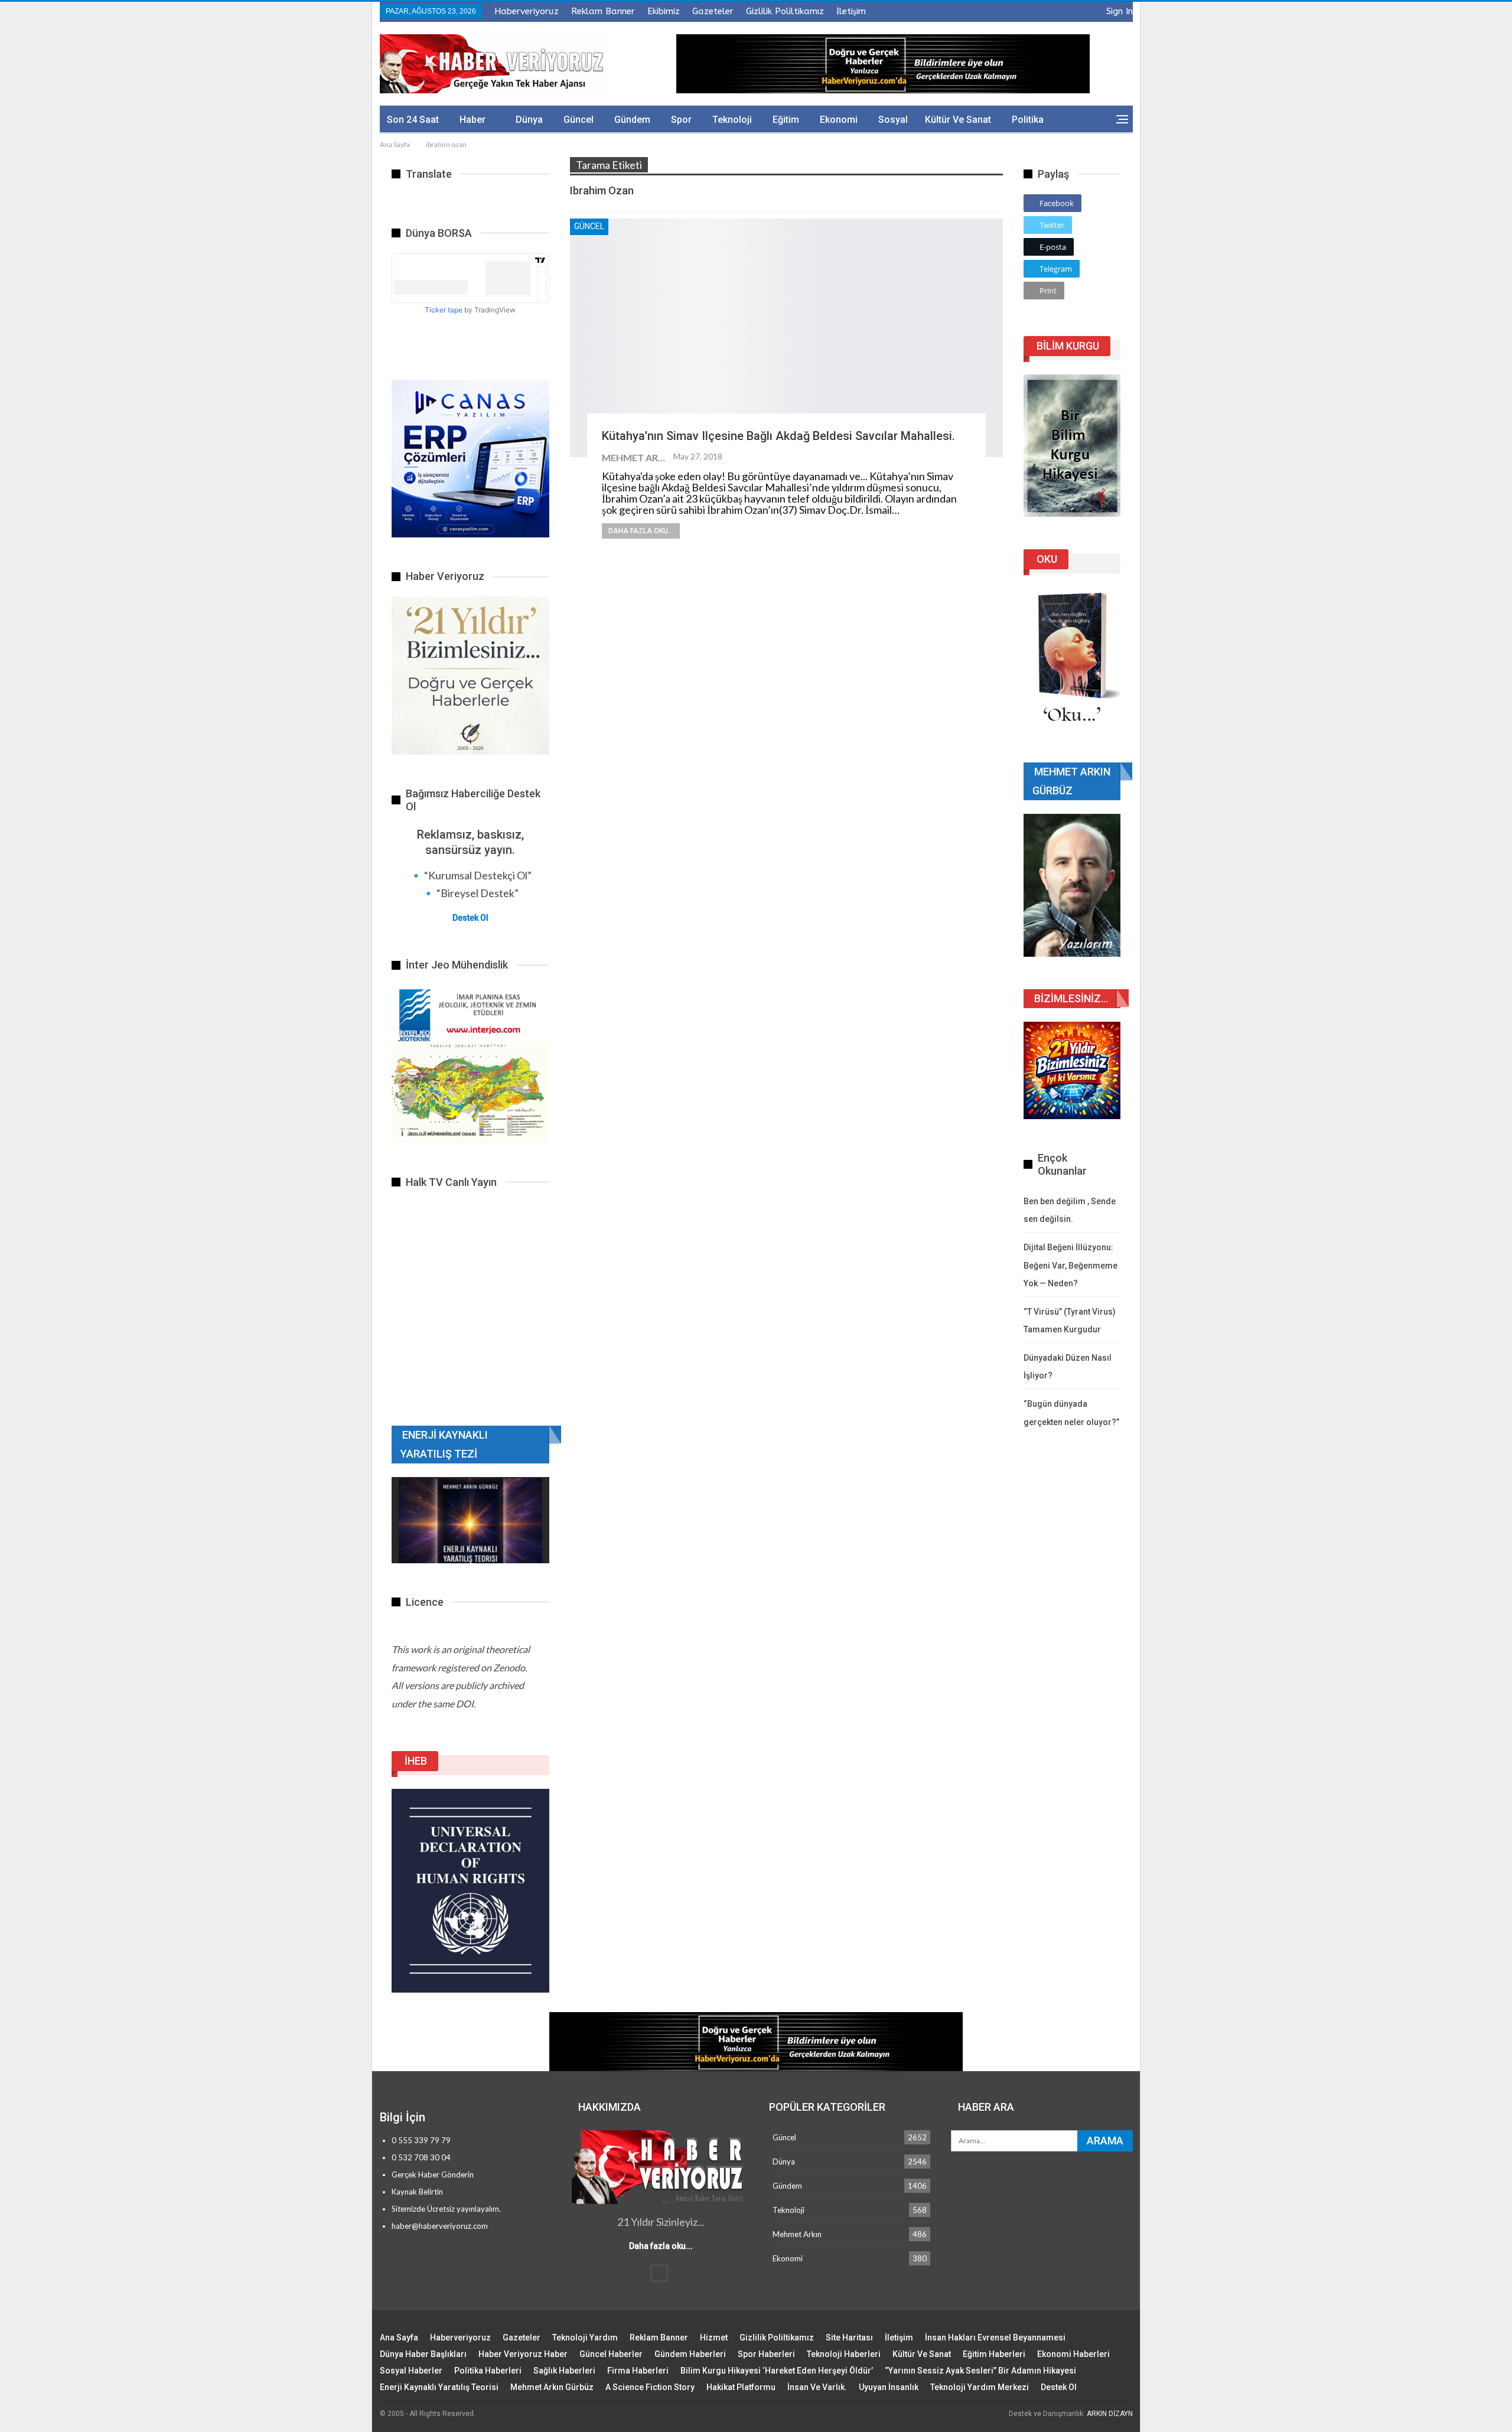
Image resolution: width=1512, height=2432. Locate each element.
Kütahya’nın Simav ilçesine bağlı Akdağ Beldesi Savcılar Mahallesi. (778, 436)
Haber (472, 120)
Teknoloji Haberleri (844, 2354)
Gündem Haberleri (690, 2354)
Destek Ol (470, 918)
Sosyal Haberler (411, 2371)
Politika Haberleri (488, 2371)
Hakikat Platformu (741, 2387)
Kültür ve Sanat (958, 120)
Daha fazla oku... (641, 531)
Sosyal (893, 120)
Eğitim (786, 120)
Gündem (632, 120)
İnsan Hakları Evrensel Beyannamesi (995, 2338)
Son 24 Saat (413, 120)
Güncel (579, 120)
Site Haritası (849, 2338)
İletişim (851, 11)
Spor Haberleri (766, 2354)
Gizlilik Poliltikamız (785, 11)
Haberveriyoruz (527, 11)
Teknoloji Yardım (585, 2338)
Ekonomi (839, 120)
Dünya (529, 120)
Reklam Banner (603, 11)
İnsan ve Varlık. (817, 2387)
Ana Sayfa (399, 2338)
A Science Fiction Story (650, 2387)
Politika (1028, 120)
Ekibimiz (664, 11)
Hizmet (714, 2338)
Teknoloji (732, 120)
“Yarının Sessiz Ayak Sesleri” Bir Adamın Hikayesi (980, 2371)
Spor (681, 120)
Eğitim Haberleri (994, 2354)
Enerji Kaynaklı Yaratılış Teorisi (439, 2387)
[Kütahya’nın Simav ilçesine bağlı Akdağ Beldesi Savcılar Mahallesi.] (786, 338)
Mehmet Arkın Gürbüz (552, 2387)
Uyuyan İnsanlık (889, 2387)
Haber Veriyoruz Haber (523, 2354)
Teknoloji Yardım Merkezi (980, 2387)
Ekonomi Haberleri (1073, 2354)
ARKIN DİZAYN (1110, 2414)
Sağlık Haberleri (564, 2371)
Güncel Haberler (611, 2354)
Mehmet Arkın (797, 2234)
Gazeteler (713, 11)
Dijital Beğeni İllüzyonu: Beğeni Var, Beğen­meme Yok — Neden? (1071, 1265)
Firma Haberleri (638, 2371)
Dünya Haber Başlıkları (423, 2354)
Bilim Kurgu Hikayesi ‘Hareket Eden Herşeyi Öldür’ (777, 2371)
